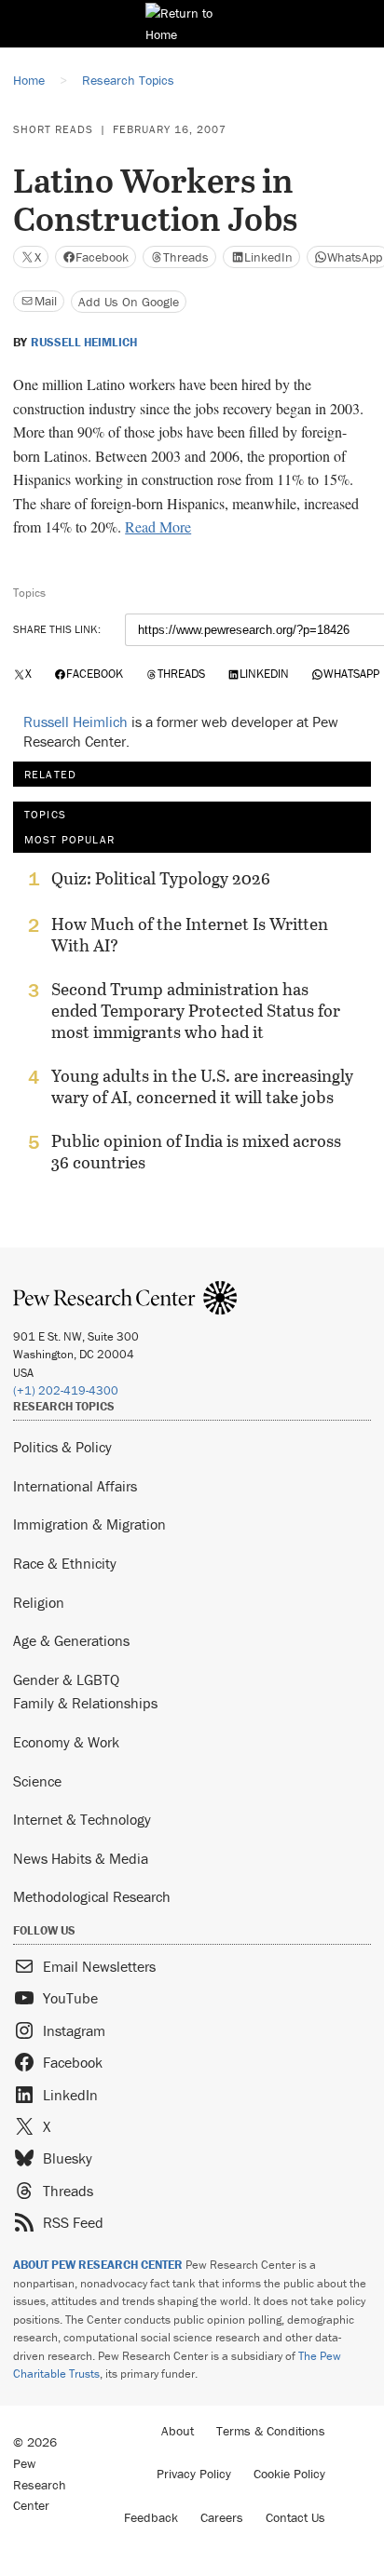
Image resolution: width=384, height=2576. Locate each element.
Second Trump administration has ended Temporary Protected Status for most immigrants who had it (196, 1011)
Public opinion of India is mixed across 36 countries (196, 1152)
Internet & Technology (82, 1819)
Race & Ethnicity (65, 1563)
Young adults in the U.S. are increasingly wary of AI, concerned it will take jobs (202, 1086)
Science (37, 1781)
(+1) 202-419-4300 (66, 1390)
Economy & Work (66, 1742)
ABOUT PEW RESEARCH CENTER (98, 2265)
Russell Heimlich (84, 343)
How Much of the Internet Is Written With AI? (190, 935)
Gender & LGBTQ (66, 1679)
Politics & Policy (62, 1447)
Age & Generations (71, 1640)
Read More (158, 526)
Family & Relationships (85, 1703)
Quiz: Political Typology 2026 (161, 879)
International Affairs (75, 1486)
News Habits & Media (81, 1858)
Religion (39, 1602)
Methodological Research (92, 1896)
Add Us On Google (129, 302)
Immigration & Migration (89, 1524)
